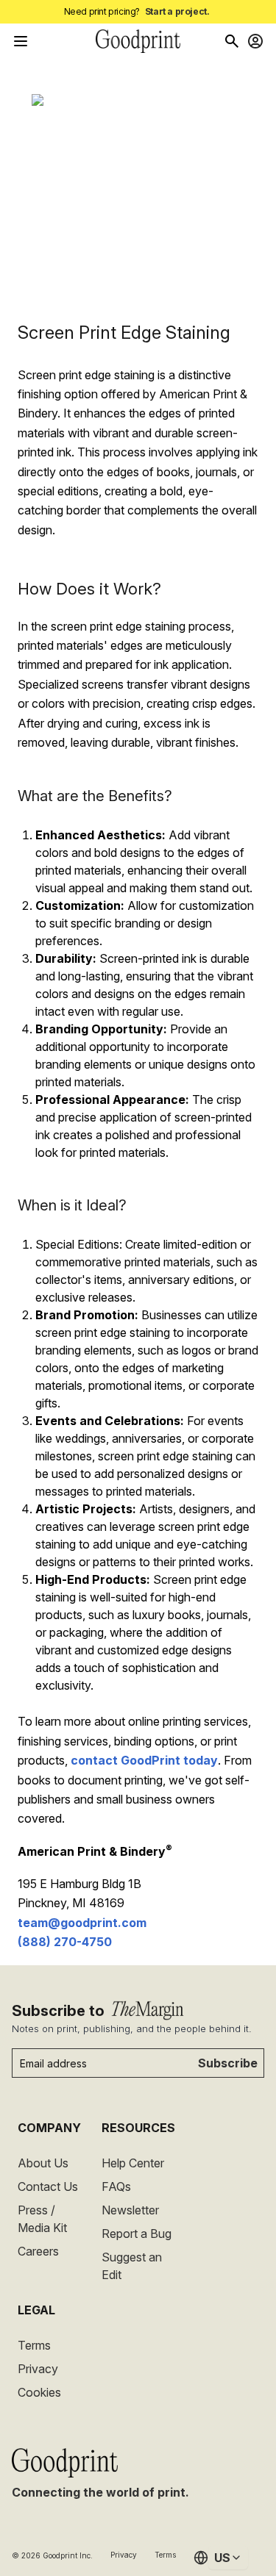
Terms (34, 2345)
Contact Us (48, 2186)
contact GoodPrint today (144, 1760)
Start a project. (177, 11)
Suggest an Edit (132, 2266)
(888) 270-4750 (65, 1942)
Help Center (133, 2163)
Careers (38, 2251)
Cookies (39, 2392)
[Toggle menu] (21, 41)
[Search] (232, 41)
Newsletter (130, 2210)
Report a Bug (137, 2234)
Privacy (38, 2369)
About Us (43, 2163)
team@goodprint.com (82, 1923)
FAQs (116, 2186)
